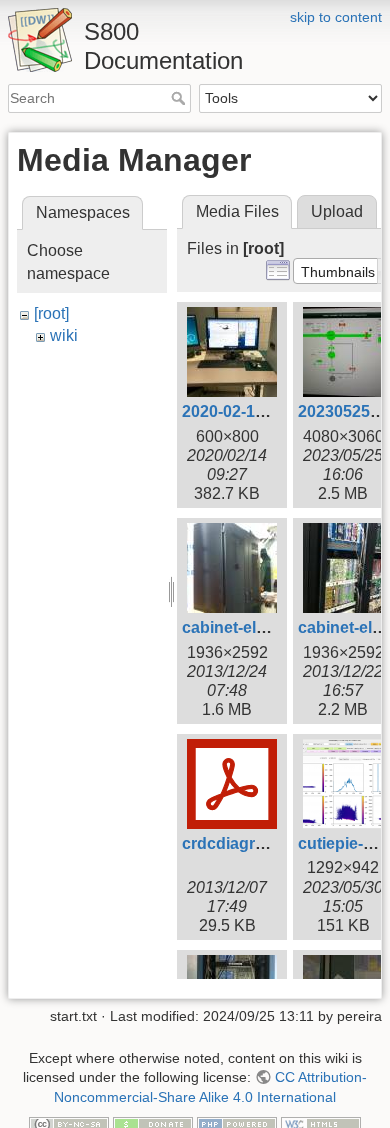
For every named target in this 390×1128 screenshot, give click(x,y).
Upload (337, 211)
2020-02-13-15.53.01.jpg (270, 411)
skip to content (336, 17)
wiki (64, 335)
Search (180, 98)
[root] (51, 313)
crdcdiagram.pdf (244, 843)
